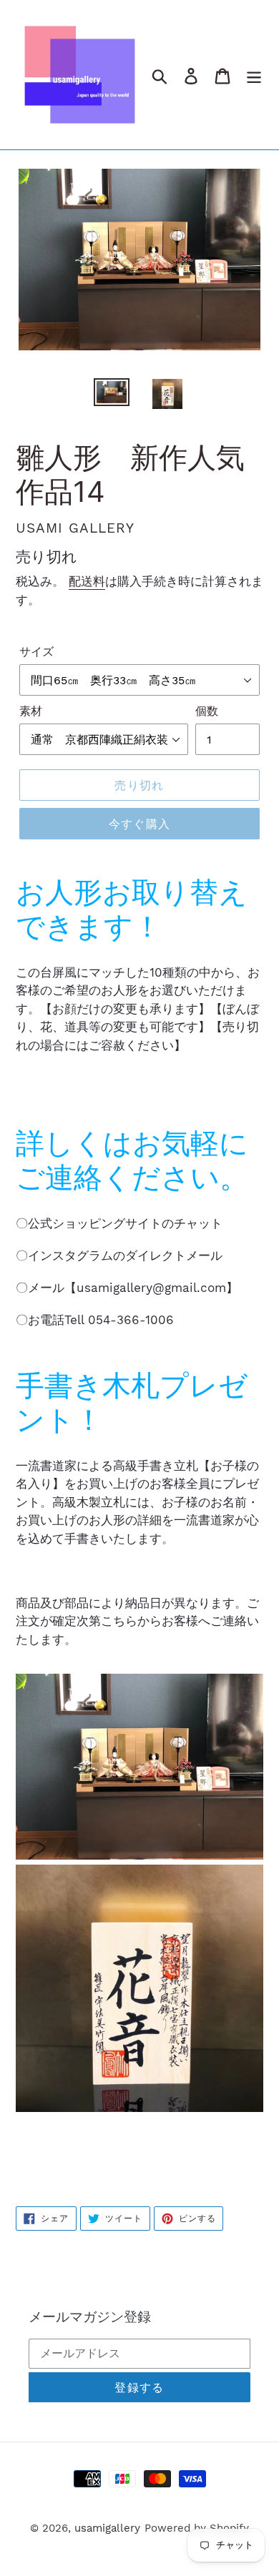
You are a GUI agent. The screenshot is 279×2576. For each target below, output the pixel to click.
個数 (207, 711)
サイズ (36, 652)
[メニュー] (254, 75)
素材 (31, 711)
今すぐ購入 (139, 824)
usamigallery (107, 2528)
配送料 (87, 581)
